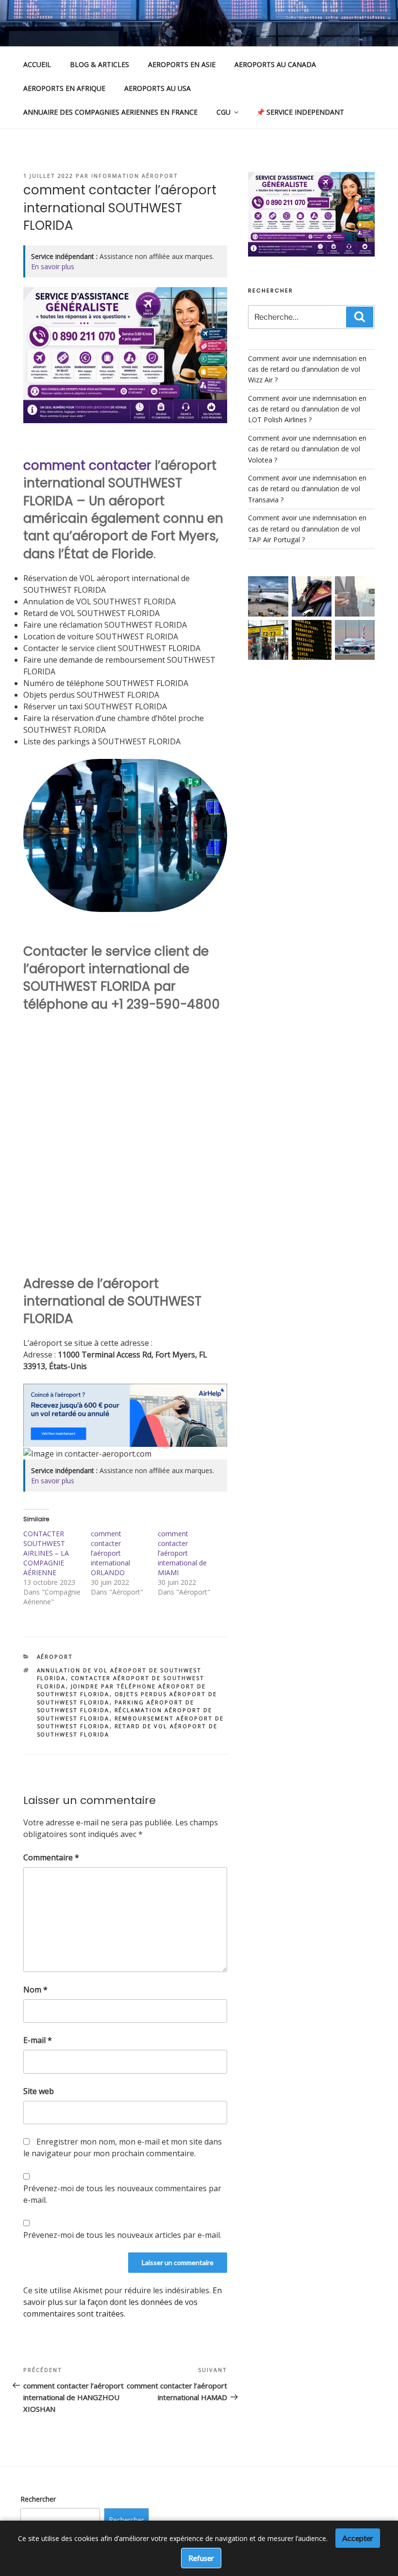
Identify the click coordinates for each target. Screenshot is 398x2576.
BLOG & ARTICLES (99, 64)
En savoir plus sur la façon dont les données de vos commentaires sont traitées (123, 2302)
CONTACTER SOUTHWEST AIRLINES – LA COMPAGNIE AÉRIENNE (46, 1553)
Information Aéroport (135, 176)
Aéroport (55, 1657)
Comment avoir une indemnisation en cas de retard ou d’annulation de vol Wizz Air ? (307, 369)
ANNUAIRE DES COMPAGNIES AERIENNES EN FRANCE (110, 112)
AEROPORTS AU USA (158, 88)
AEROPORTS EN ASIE (182, 64)
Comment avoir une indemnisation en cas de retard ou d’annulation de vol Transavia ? (307, 489)
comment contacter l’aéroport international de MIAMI (182, 1553)
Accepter (358, 2538)
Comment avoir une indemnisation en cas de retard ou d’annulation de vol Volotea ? (307, 449)
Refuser (201, 2558)
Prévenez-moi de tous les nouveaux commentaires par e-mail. (122, 2194)
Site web (39, 2091)
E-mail (38, 2040)
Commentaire (51, 1857)
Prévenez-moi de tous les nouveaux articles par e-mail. (122, 2235)
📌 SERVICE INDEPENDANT (300, 112)
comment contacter (87, 465)
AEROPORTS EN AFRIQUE (64, 88)
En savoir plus (53, 266)
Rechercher (38, 2499)
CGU (224, 112)
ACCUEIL (37, 64)
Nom (35, 1990)
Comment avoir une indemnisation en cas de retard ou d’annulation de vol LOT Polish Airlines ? (307, 409)
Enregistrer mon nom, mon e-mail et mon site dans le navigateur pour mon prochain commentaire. (123, 2147)
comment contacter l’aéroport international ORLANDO (110, 1553)
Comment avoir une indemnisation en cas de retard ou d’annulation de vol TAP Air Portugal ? (307, 529)
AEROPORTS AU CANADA (275, 64)
